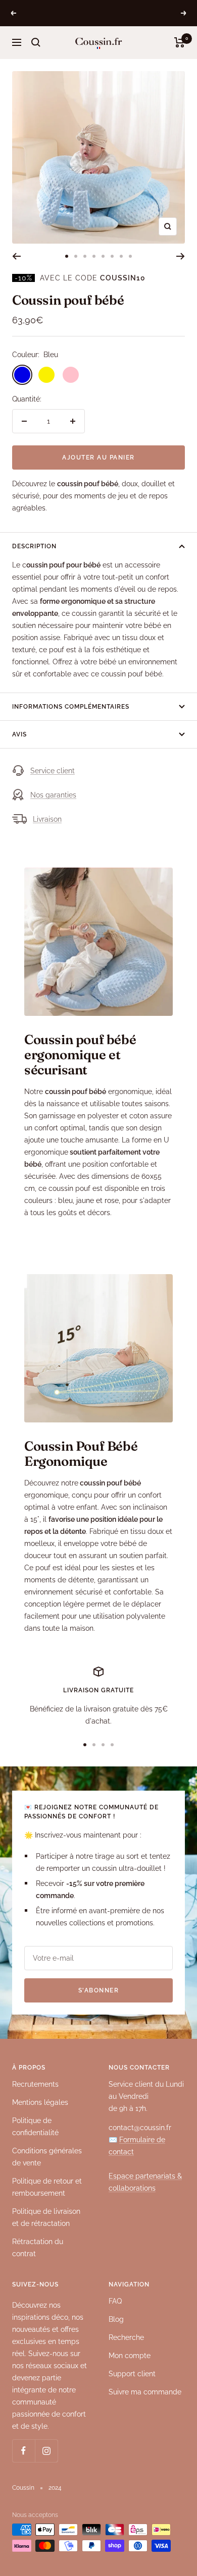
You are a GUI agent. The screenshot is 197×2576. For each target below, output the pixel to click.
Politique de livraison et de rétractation (46, 2217)
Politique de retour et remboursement (47, 2187)
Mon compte (130, 2356)
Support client (132, 2374)
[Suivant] (181, 256)
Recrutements (35, 2084)
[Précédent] (16, 256)
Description (34, 546)
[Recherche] (36, 42)
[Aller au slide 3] (85, 256)
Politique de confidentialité (35, 2127)
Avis (19, 734)
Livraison (47, 819)
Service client (53, 771)
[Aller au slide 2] (76, 256)
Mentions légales (40, 2102)
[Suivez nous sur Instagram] (46, 2451)
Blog (116, 2319)
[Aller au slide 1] (67, 256)
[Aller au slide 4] (94, 256)
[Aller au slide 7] (121, 256)
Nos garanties (53, 795)
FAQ (115, 2301)
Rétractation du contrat (38, 2248)
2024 (55, 2488)
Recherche (126, 2337)
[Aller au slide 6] (112, 256)
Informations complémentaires (71, 707)
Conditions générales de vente (47, 2157)
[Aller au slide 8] (130, 256)
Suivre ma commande (145, 2392)
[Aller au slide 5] (103, 256)
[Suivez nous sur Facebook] (23, 2451)
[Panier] (180, 42)
